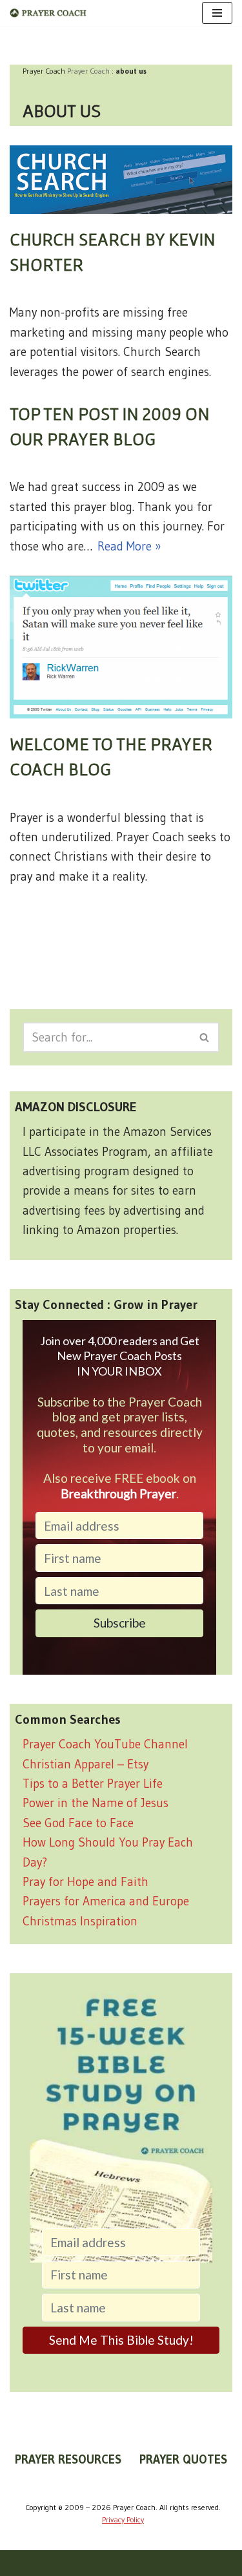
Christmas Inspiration (80, 1921)
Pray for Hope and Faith (86, 1882)
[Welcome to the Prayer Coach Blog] (121, 647)
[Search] (205, 1037)
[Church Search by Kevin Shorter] (121, 180)
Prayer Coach (88, 71)
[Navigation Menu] (217, 13)
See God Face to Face (78, 1823)
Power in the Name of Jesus (96, 1803)
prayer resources (68, 2459)
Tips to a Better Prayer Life (93, 1784)
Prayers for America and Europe (106, 1901)
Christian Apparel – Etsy (86, 1764)
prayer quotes (183, 2459)
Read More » (129, 546)
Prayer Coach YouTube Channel (105, 1744)
